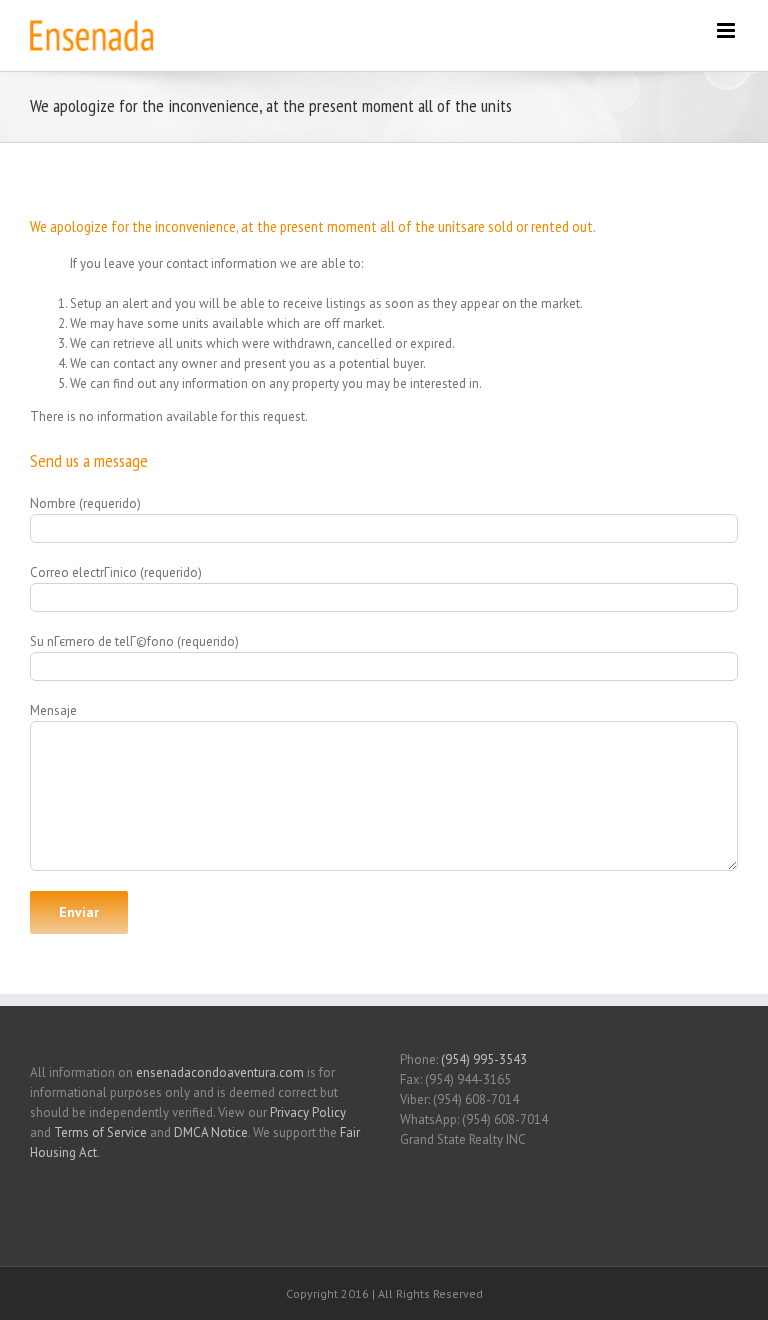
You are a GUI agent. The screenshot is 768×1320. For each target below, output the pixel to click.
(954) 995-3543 (484, 1059)
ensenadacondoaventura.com (220, 1072)
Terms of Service (100, 1132)
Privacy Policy (308, 1112)
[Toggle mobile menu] (727, 30)
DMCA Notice (211, 1132)
